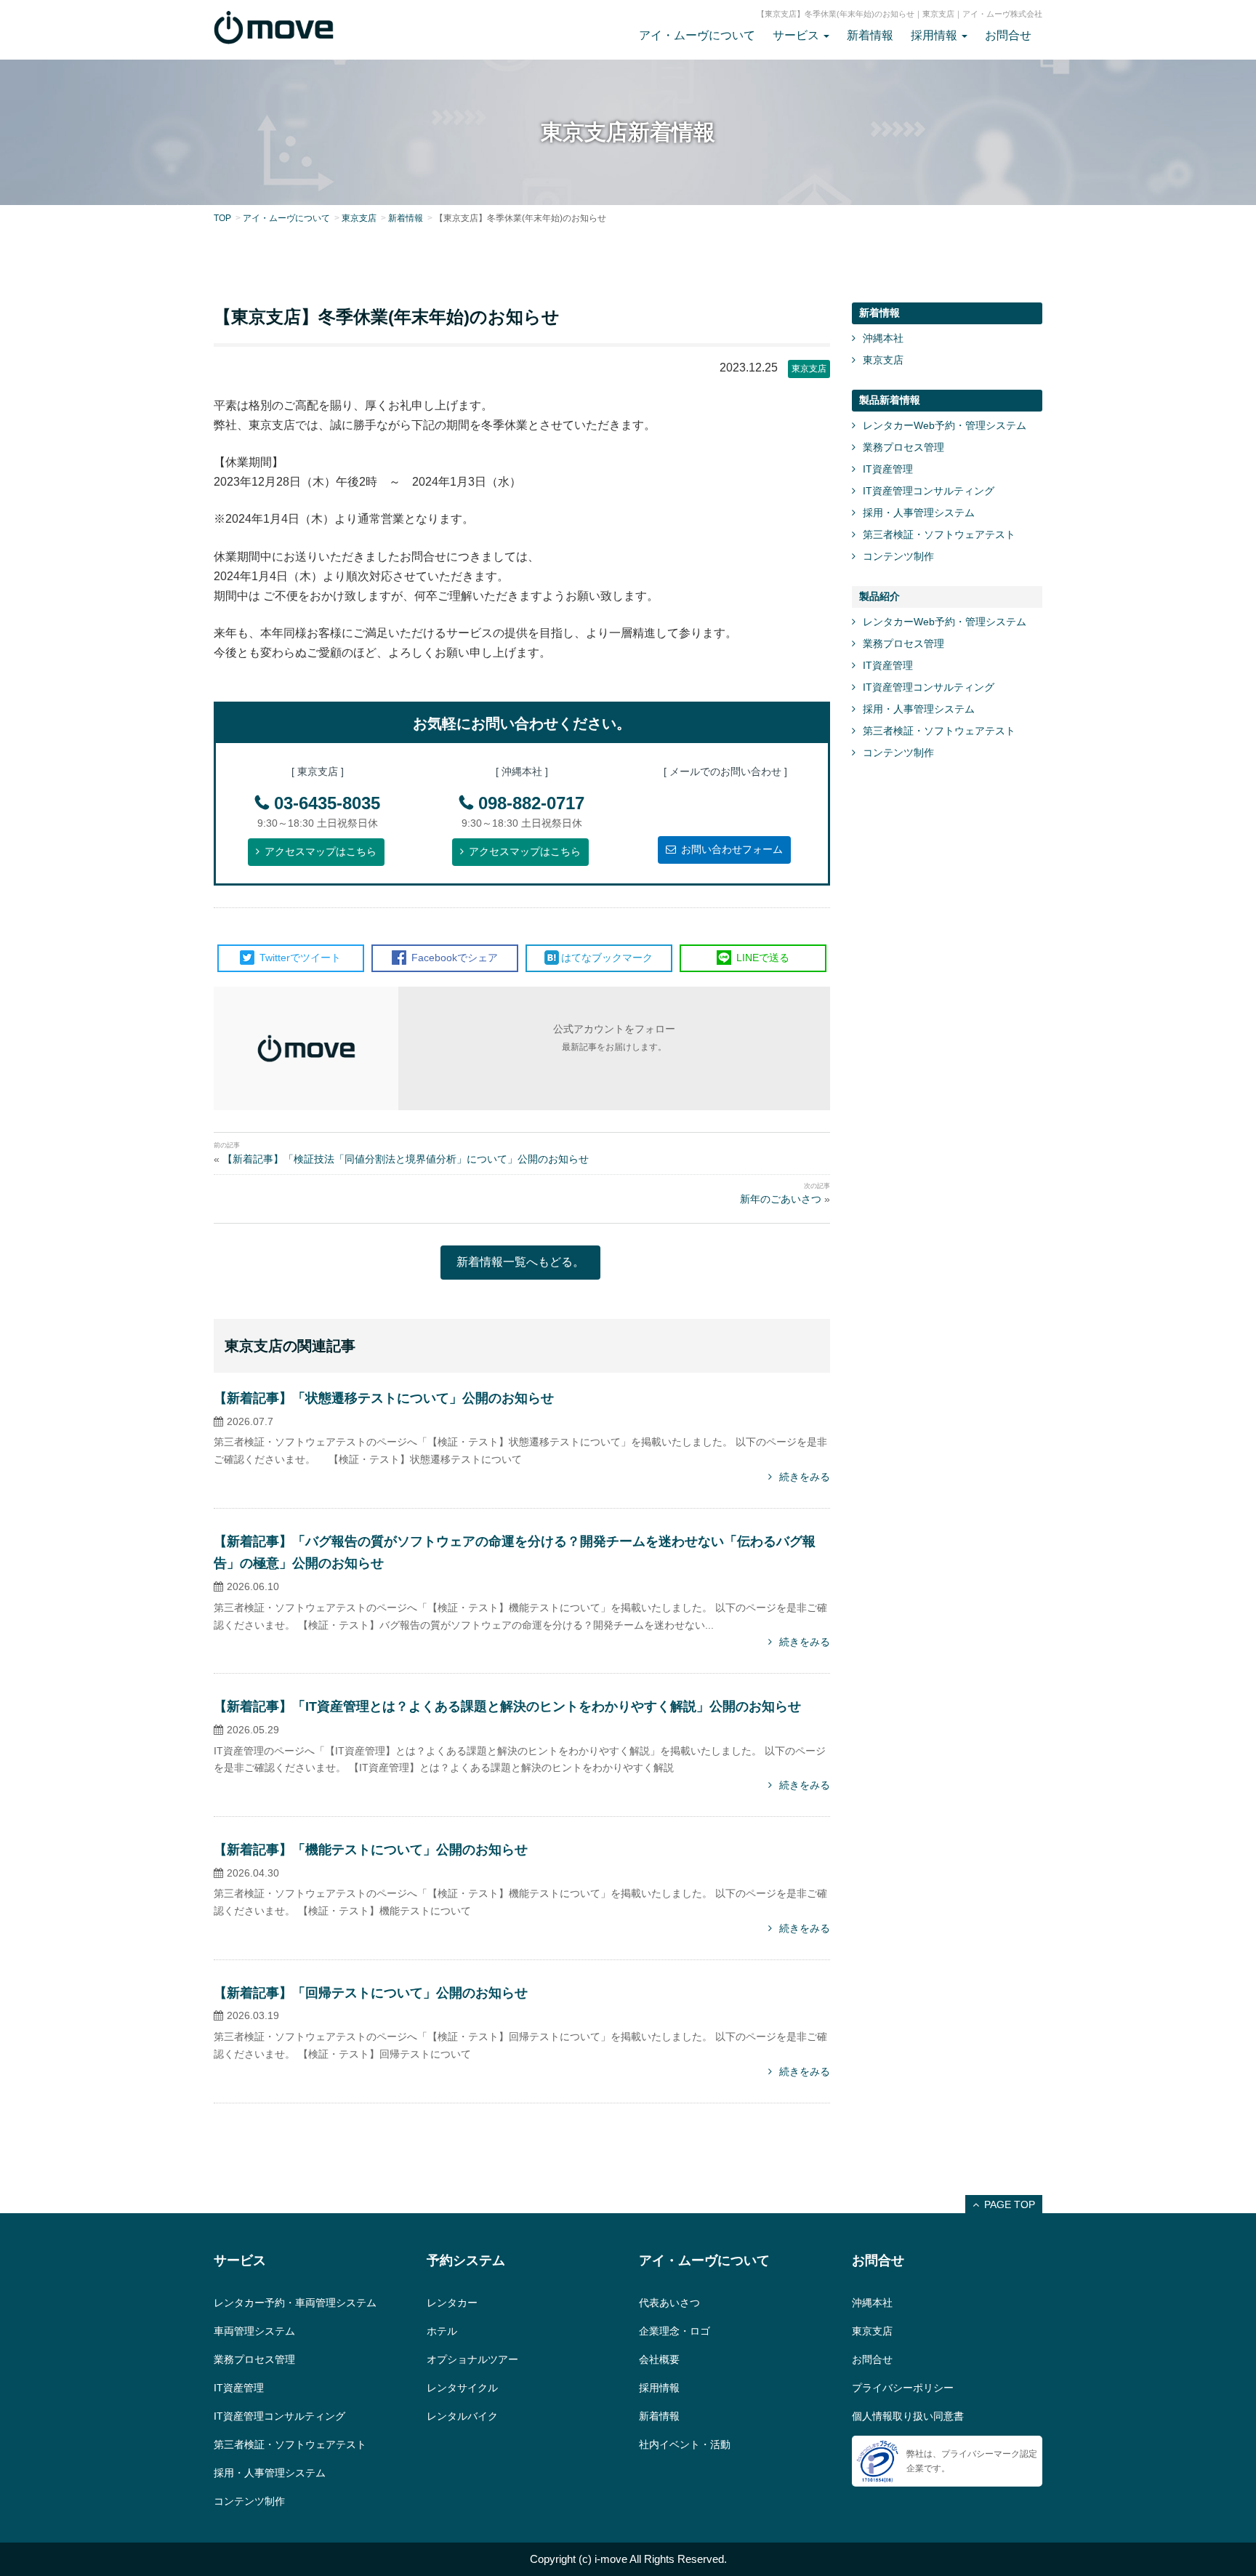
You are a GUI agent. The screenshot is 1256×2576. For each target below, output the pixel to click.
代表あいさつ (669, 2303)
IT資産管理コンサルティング (929, 491)
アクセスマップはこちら (321, 851)
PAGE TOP (1010, 2204)
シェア (455, 958)
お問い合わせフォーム (732, 849)
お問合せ (1008, 35)
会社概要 (659, 2359)
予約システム (466, 2260)
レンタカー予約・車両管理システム (295, 2303)
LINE (761, 958)
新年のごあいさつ (781, 1199)
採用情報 (659, 2388)
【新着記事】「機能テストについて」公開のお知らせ (371, 1850)
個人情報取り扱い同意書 (908, 2416)
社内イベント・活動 (685, 2444)
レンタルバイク (462, 2416)
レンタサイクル (462, 2388)
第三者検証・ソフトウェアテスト (939, 534)
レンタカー (452, 2303)
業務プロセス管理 (903, 447)
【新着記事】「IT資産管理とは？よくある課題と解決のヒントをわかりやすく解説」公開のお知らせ (507, 1706)
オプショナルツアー (472, 2359)
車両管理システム (254, 2331)
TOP (222, 218)
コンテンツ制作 (898, 556)
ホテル (442, 2331)
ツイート (300, 958)
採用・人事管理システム (919, 513)
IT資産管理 (888, 469)
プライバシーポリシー (903, 2388)
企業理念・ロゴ (675, 2331)
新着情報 (870, 35)
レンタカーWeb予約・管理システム (945, 425)
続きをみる (805, 1477)
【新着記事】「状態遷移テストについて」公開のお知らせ (384, 1398)
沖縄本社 (883, 338)
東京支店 (359, 218)
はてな (607, 958)
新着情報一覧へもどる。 (520, 1262)
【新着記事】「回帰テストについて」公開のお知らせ (371, 1993)
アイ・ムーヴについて (697, 35)
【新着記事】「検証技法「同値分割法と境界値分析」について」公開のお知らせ (406, 1159)
